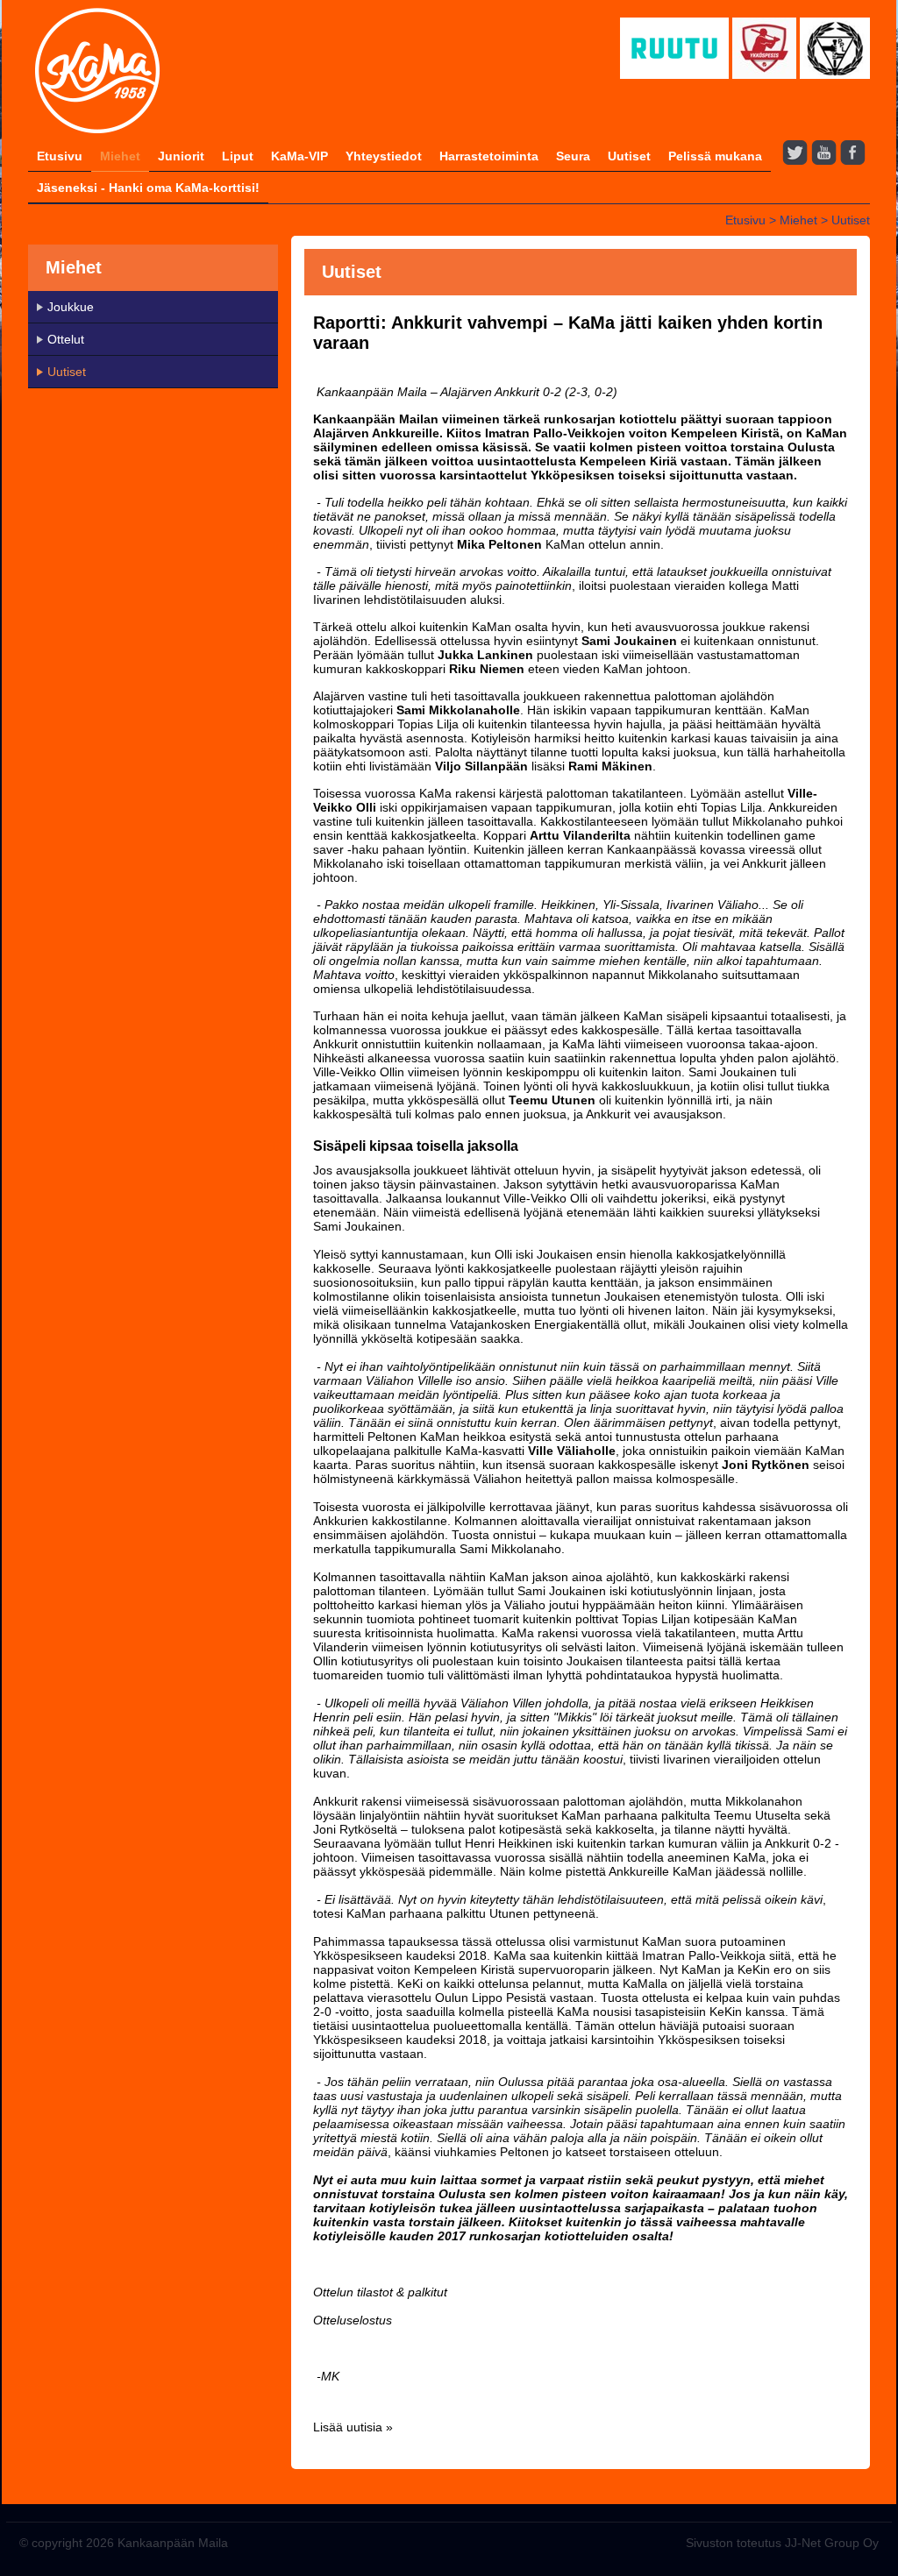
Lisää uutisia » (353, 2427)
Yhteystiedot (384, 156)
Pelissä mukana (715, 156)
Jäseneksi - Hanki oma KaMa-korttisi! (148, 188)
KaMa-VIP (299, 156)
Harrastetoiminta (489, 156)
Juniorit (181, 156)
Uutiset (629, 156)
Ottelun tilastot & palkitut (380, 2292)
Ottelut (66, 339)
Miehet (120, 156)
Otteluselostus (353, 2320)
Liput (238, 156)
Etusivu (60, 156)
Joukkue (71, 307)
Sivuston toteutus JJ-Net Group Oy (782, 2543)
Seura (573, 156)
